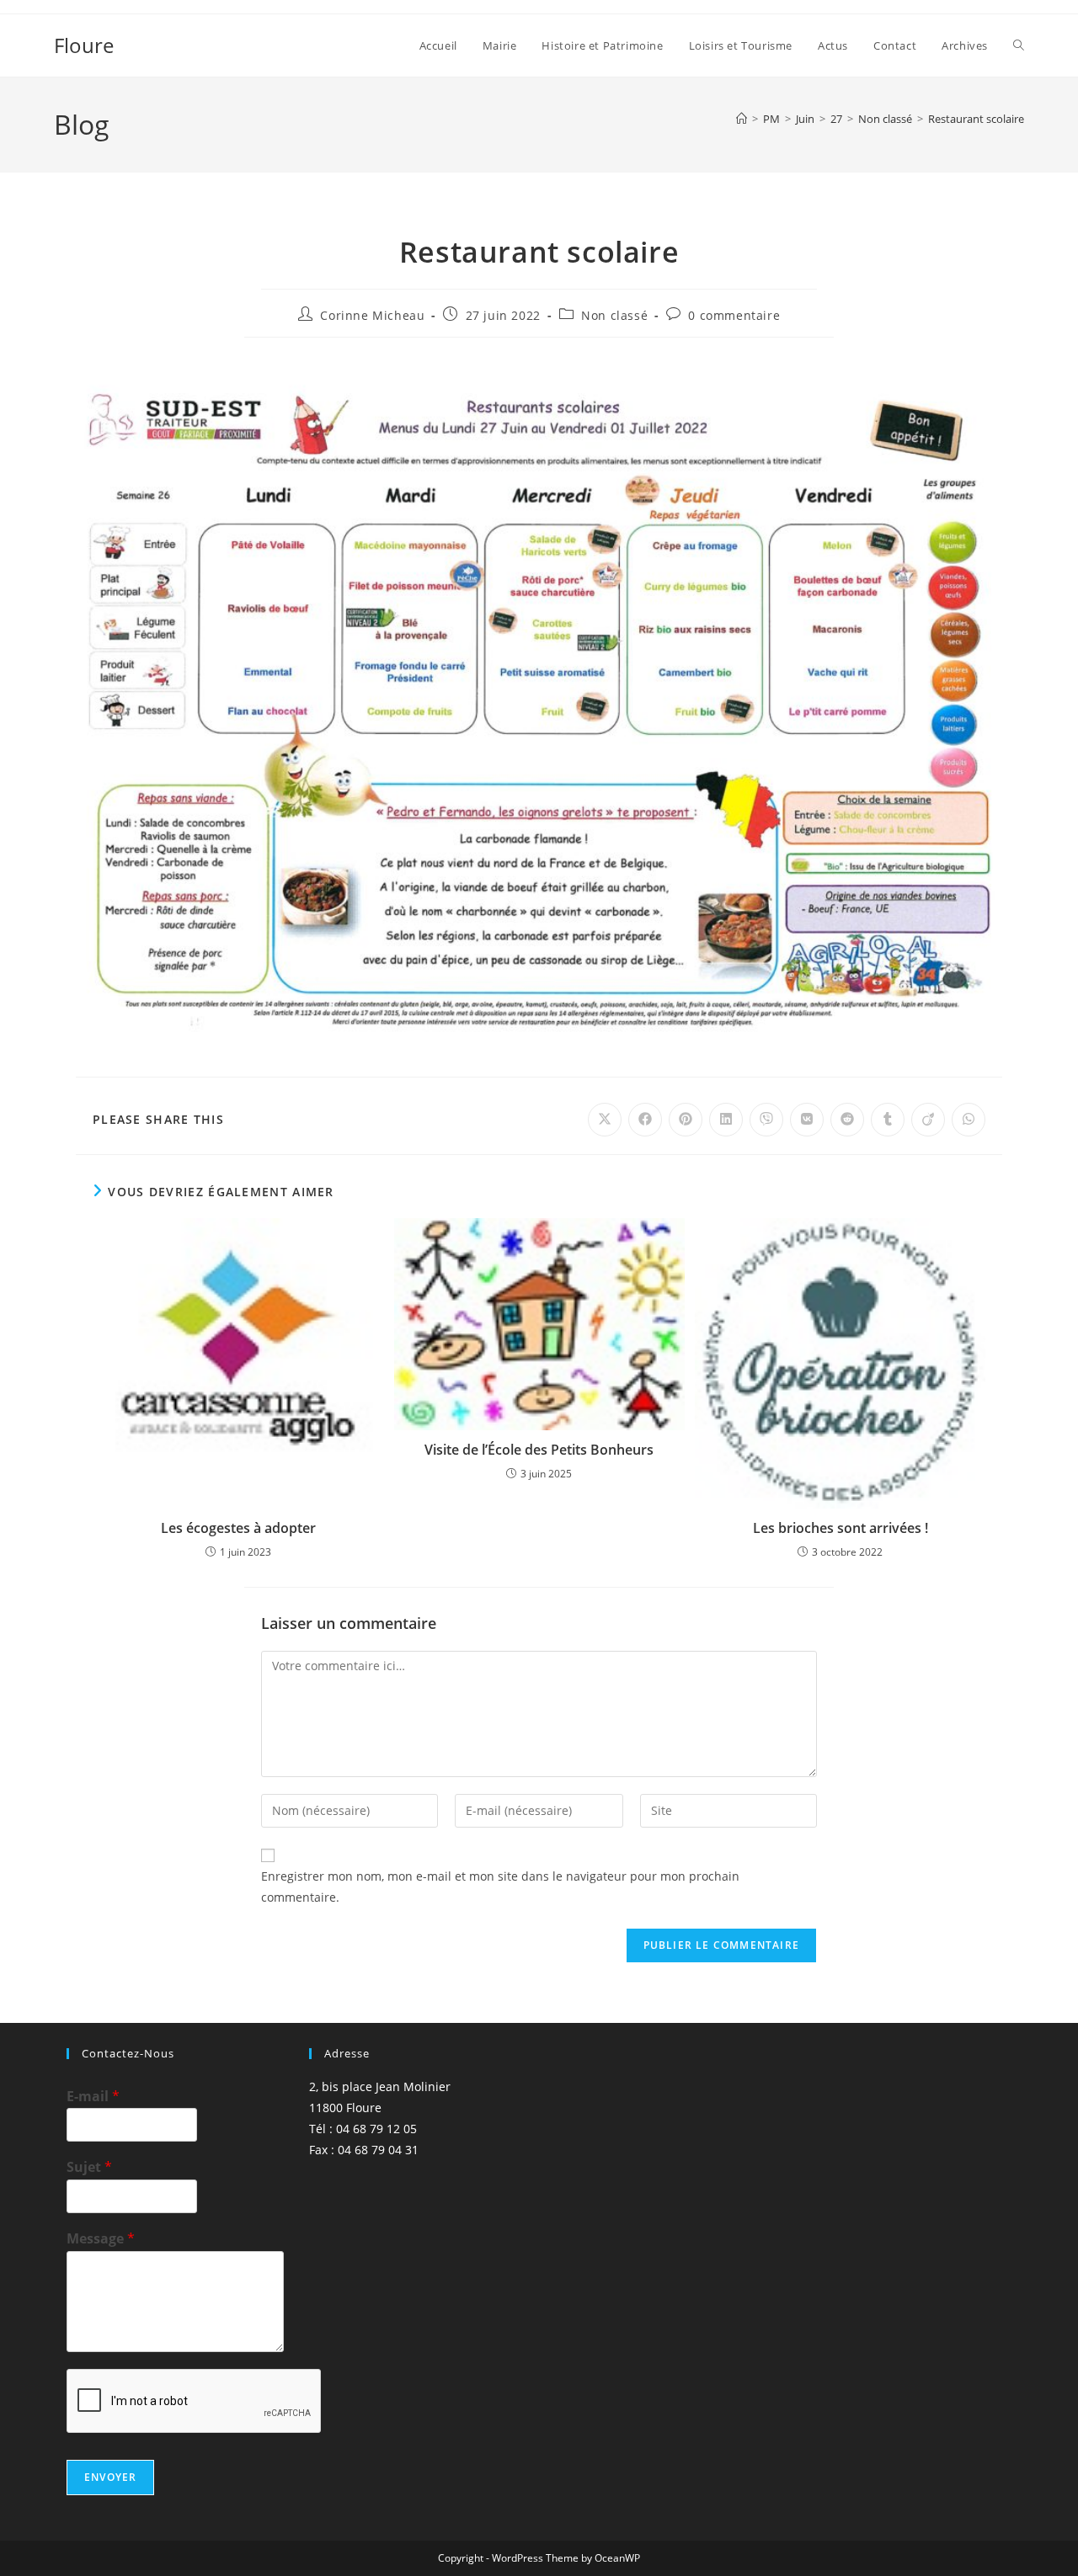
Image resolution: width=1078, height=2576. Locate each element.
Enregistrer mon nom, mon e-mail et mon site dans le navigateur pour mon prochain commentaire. (500, 1887)
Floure (84, 45)
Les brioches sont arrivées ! (841, 1528)
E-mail (93, 2097)
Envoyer (110, 2477)
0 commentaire (734, 315)
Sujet (89, 2167)
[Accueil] (742, 119)
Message (101, 2239)
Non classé (614, 315)
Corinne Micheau (372, 315)
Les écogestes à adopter (238, 1528)
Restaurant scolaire (976, 119)
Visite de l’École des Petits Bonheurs (539, 1450)
